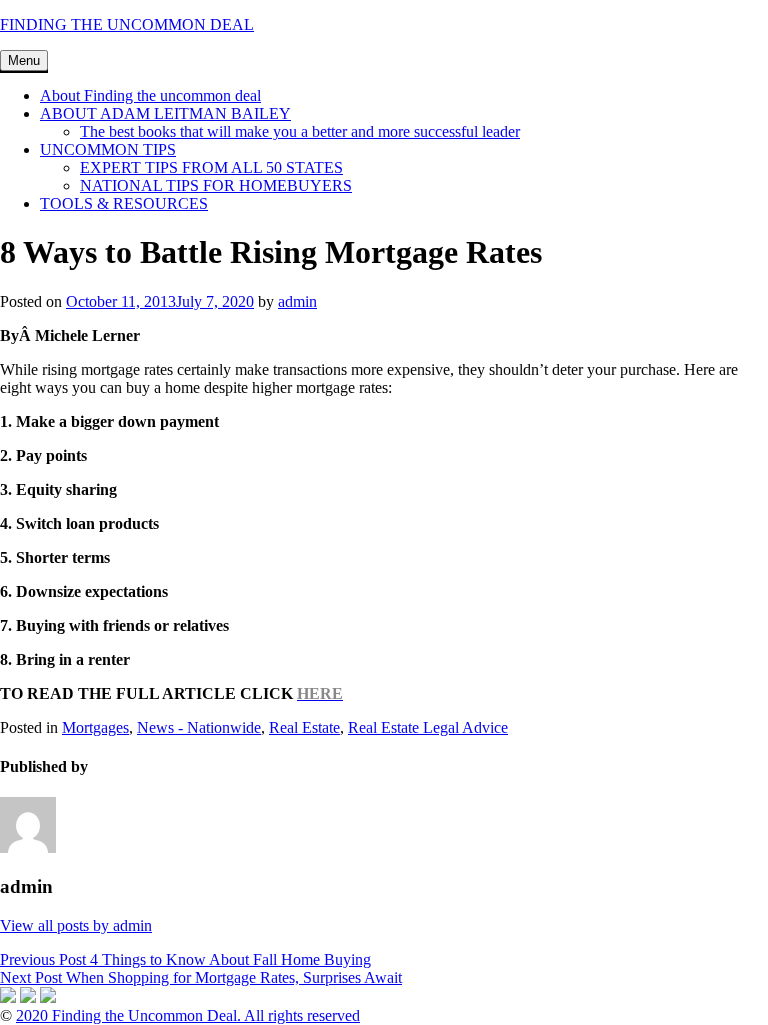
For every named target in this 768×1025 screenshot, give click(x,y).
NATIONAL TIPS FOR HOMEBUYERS (216, 185)
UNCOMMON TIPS (108, 149)
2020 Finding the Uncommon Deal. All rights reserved (188, 1015)
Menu (24, 60)
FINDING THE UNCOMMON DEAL (127, 24)
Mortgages (95, 727)
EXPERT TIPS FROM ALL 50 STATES (211, 167)
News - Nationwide (199, 727)
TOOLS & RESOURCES (124, 203)
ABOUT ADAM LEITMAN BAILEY (165, 113)
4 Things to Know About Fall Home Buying (185, 959)
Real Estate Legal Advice (428, 727)
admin (297, 301)
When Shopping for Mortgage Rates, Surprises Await (201, 977)
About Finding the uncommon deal (150, 95)
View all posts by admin (76, 925)
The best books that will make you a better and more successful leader (300, 131)
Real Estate (304, 727)
